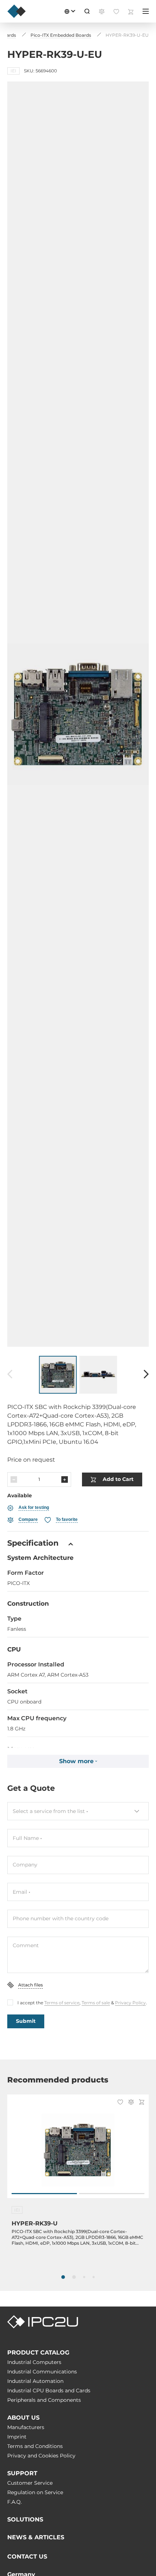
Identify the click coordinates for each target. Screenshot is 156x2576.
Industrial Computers (34, 2362)
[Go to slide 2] (112, 2194)
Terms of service (62, 2003)
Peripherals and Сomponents (44, 2400)
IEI (13, 71)
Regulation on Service (35, 2492)
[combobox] (78, 1811)
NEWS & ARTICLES (36, 2537)
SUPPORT (22, 2473)
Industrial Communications (42, 2372)
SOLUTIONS (25, 2519)
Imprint (17, 2437)
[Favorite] (120, 2103)
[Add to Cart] (142, 2103)
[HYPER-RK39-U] (78, 2150)
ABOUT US (23, 2418)
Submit (26, 2021)
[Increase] (65, 1479)
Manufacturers (26, 2427)
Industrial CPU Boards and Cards (49, 2391)
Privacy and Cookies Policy (41, 2456)
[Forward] (146, 1375)
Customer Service (30, 2483)
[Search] (87, 11)
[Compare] (131, 2103)
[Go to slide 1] (44, 2194)
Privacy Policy (130, 2003)
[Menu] (146, 11)
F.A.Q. (15, 2502)
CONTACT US (27, 2557)
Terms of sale (96, 2003)
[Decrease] (14, 1479)
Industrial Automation (35, 2381)
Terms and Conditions (35, 2446)
